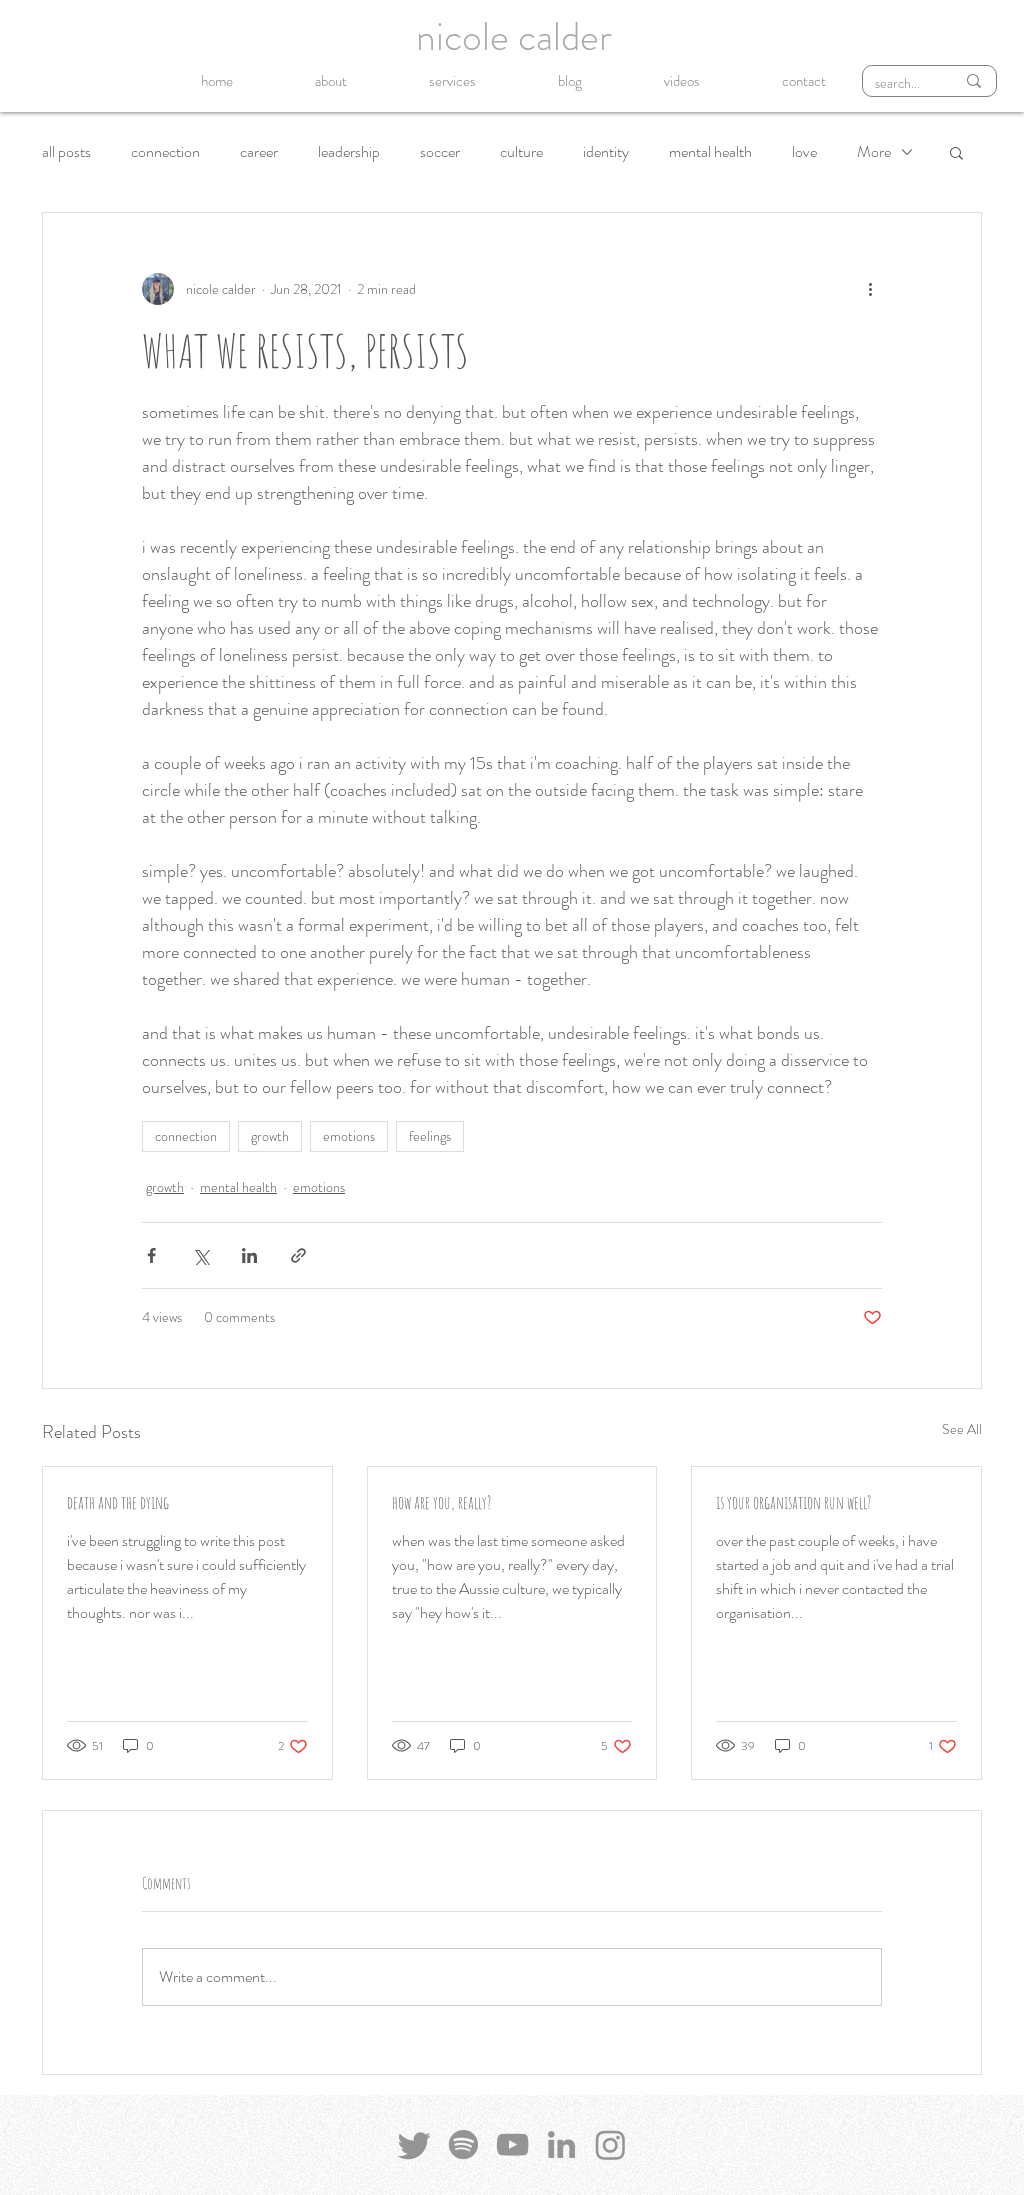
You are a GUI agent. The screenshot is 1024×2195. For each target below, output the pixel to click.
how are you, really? (441, 1502)
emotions (349, 1136)
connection (165, 152)
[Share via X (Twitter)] (200, 1255)
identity (606, 152)
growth (270, 1136)
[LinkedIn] (561, 2144)
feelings (430, 1136)
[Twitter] (414, 2144)
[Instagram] (610, 2144)
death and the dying (118, 1502)
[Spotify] (463, 2144)
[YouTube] (512, 2144)
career (259, 152)
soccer (440, 152)
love (804, 152)
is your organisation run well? (793, 1502)
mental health (710, 152)
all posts (66, 152)
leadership (349, 152)
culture (521, 152)
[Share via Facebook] (151, 1255)
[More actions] (870, 289)
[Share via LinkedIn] (249, 1255)
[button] (956, 152)
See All (962, 1429)
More (874, 152)
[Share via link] (298, 1255)
